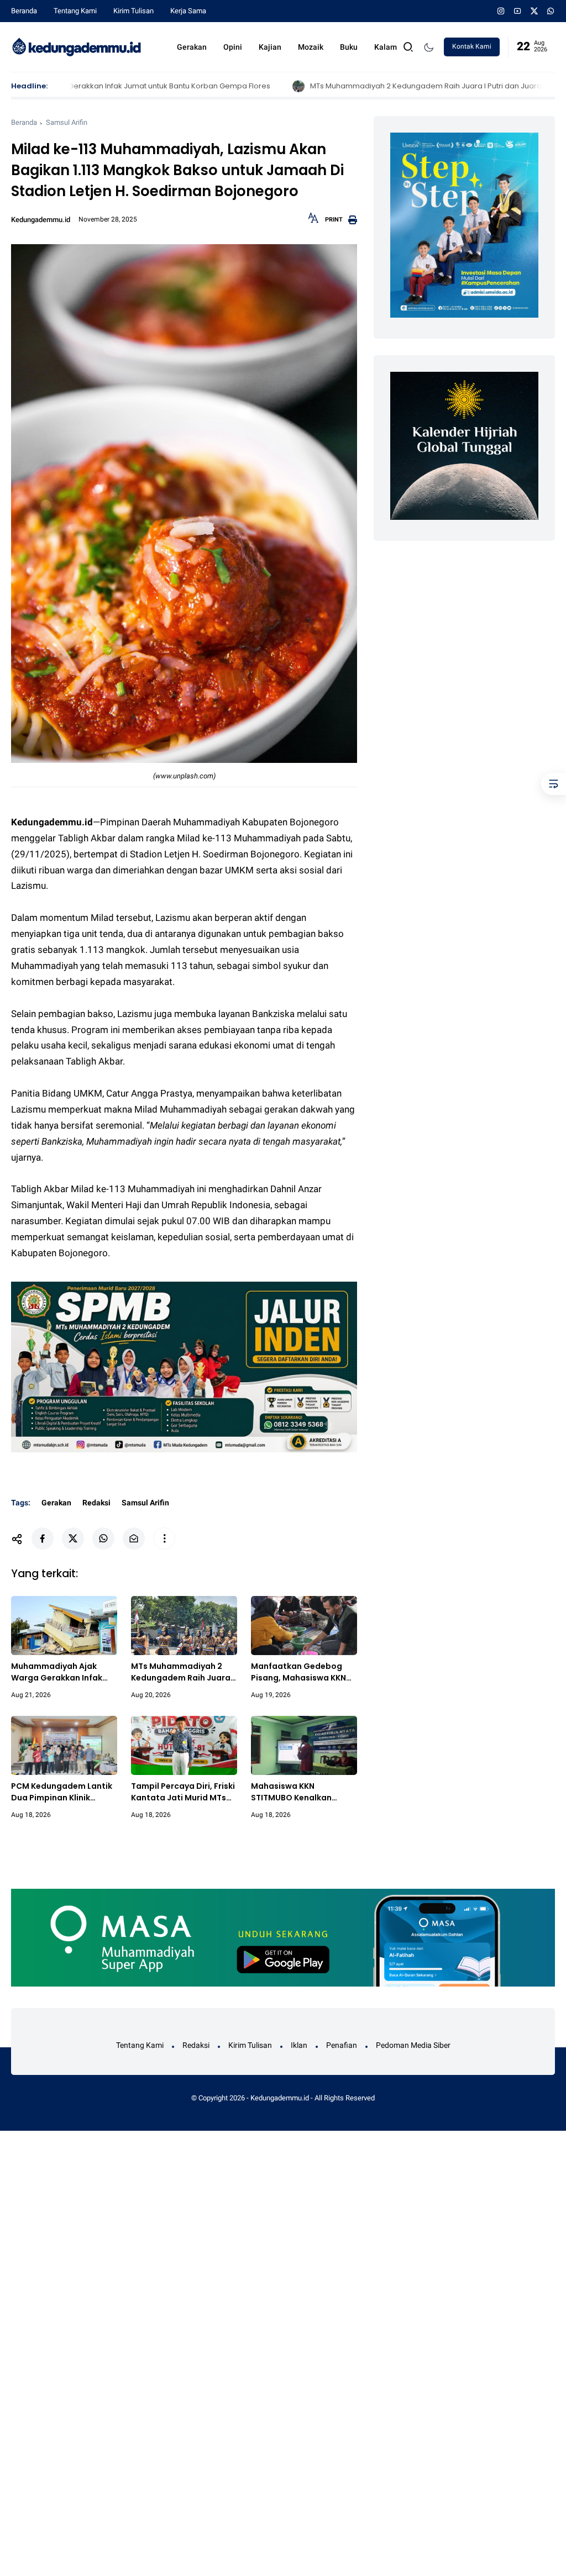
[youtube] (518, 11)
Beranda (24, 11)
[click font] (313, 222)
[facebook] (43, 1539)
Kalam (386, 47)
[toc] (554, 784)
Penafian (342, 2045)
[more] (164, 1539)
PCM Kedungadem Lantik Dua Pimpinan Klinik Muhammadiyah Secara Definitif (62, 1792)
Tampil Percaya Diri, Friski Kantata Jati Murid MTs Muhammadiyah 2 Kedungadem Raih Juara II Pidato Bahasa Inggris (184, 1792)
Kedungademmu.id (280, 2098)
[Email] (134, 1539)
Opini (233, 47)
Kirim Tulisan (133, 11)
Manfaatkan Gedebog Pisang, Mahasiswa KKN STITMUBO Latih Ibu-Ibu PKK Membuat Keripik (298, 1672)
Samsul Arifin (67, 122)
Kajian (270, 47)
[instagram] (501, 11)
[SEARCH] (408, 46)
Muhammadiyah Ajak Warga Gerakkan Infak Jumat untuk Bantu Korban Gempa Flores (57, 1672)
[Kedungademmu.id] (77, 46)
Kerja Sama (188, 11)
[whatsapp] (551, 11)
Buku (349, 47)
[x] (534, 11)
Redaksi (96, 1503)
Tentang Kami (75, 11)
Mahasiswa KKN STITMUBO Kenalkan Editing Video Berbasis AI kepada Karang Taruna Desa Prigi (301, 1792)
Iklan (299, 2045)
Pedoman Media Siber (413, 2045)
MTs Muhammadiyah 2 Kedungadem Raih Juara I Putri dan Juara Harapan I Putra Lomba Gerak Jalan (384, 86)
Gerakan (192, 47)
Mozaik (311, 47)
